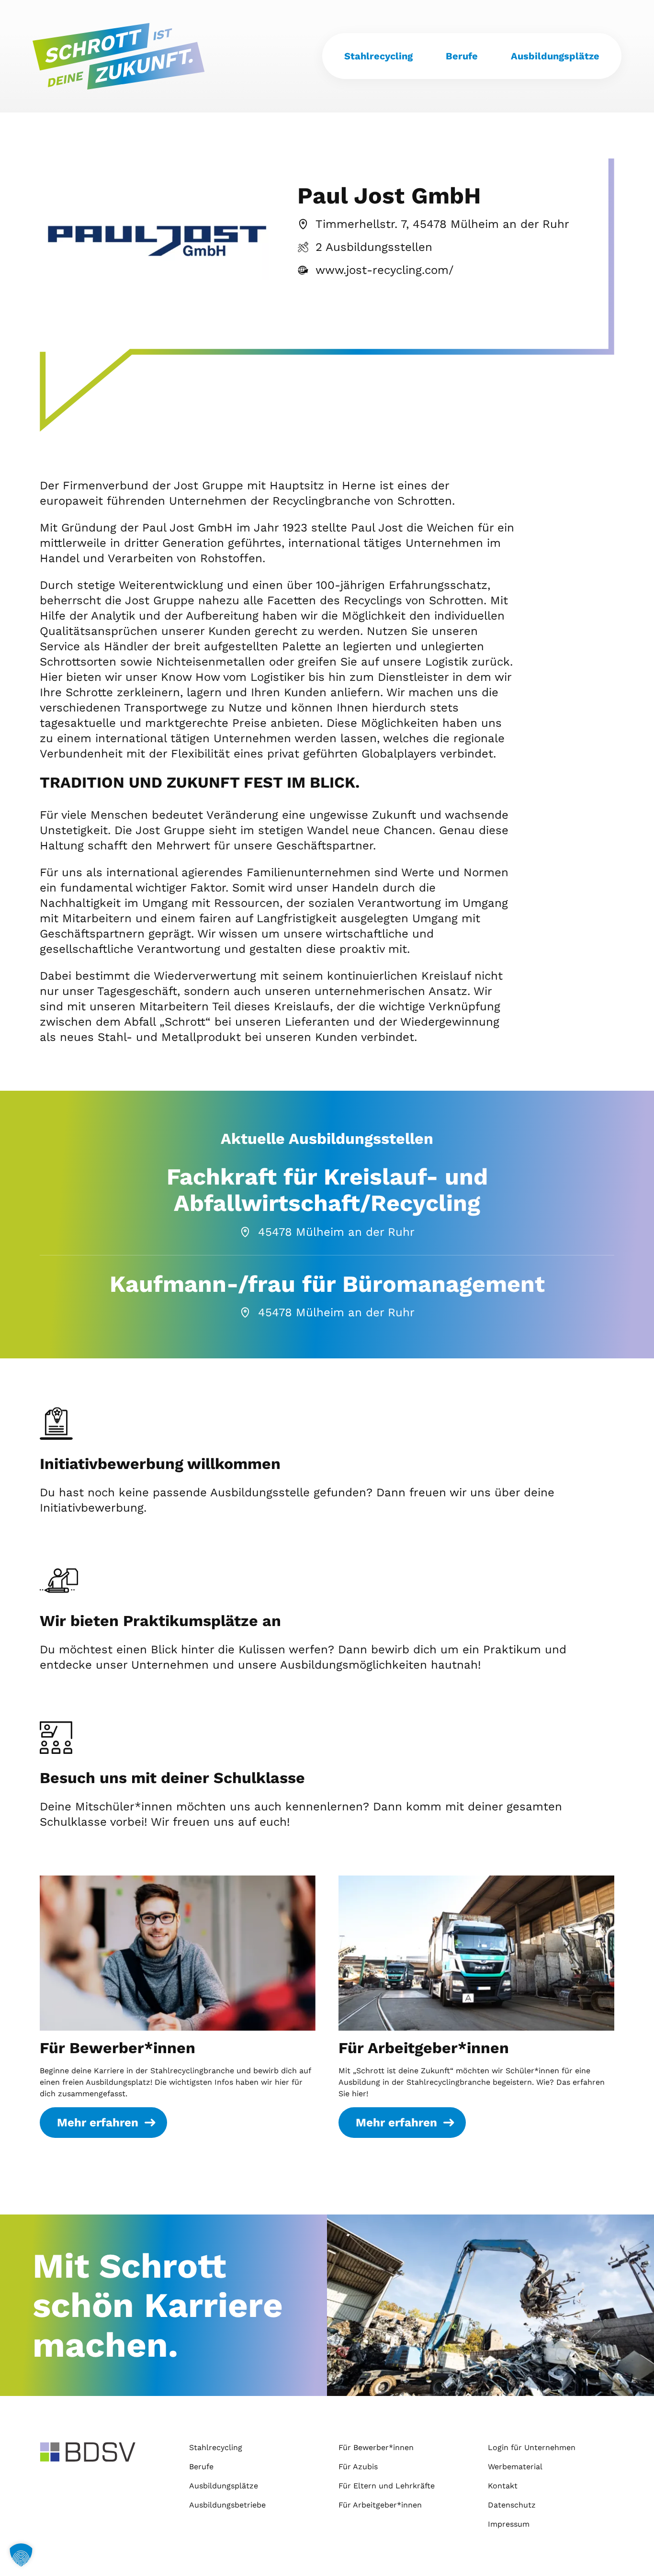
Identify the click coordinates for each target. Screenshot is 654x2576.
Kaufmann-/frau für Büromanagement (327, 1284)
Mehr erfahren (98, 2123)
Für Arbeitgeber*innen (424, 2048)
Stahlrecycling (378, 56)
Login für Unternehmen (532, 2447)
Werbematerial (515, 2467)
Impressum (509, 2524)
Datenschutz (512, 2505)
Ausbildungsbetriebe (227, 2505)
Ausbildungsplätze (555, 56)
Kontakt (503, 2486)
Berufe (462, 56)
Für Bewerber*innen (118, 2048)
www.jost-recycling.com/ (384, 270)
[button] (21, 2555)
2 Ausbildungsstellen (374, 247)
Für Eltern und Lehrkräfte (387, 2486)
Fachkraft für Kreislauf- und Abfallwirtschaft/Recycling (327, 1190)
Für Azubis (358, 2467)
